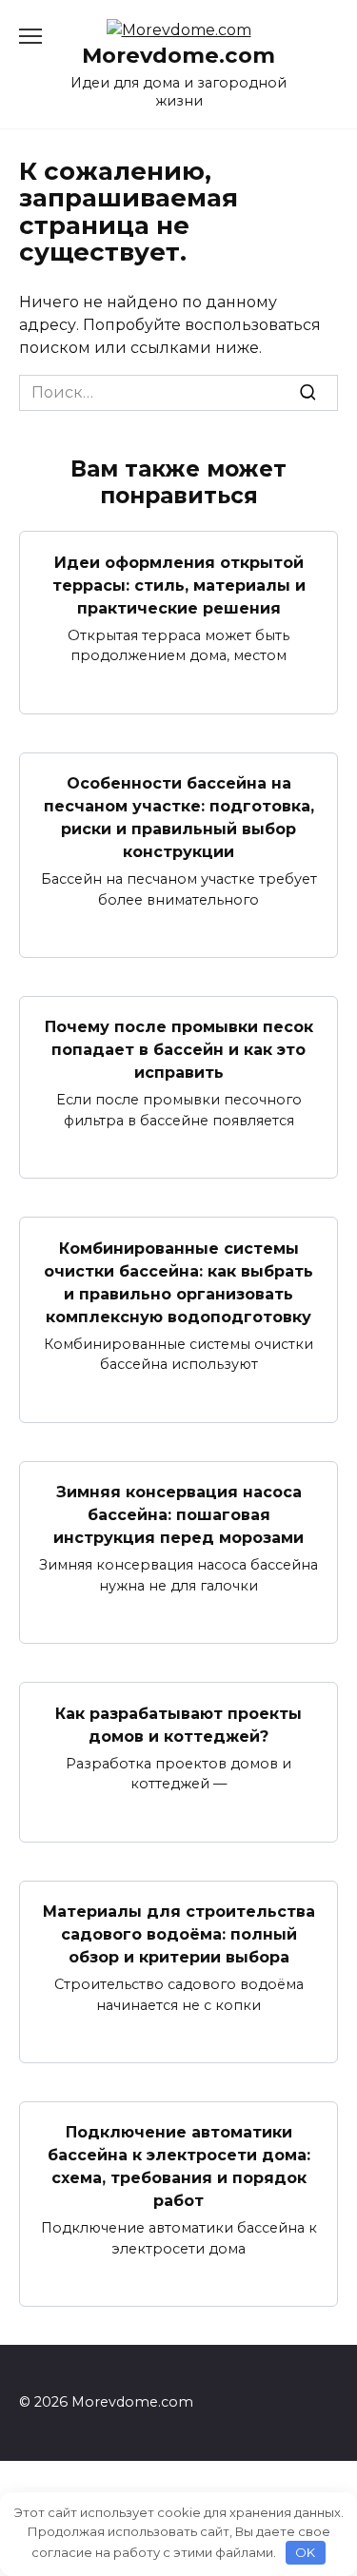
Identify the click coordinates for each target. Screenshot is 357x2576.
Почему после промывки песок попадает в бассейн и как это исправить (179, 1050)
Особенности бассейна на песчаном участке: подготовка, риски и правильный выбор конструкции (179, 818)
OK (305, 2552)
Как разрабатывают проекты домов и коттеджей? (178, 1724)
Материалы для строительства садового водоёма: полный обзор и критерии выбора (179, 1934)
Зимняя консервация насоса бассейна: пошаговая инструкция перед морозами (178, 1515)
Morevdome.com (178, 55)
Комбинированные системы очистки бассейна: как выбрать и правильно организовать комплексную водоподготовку (178, 1282)
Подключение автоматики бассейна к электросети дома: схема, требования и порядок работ (179, 2166)
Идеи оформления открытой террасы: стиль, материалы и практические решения (179, 585)
